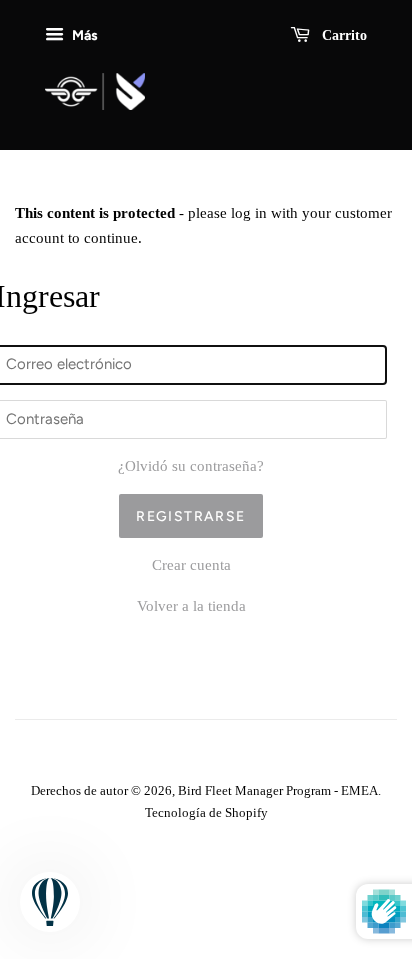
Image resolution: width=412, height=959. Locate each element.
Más (83, 35)
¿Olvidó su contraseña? (191, 466)
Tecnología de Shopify (206, 813)
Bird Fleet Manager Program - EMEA (278, 791)
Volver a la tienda (191, 606)
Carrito (342, 35)
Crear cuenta (191, 565)
